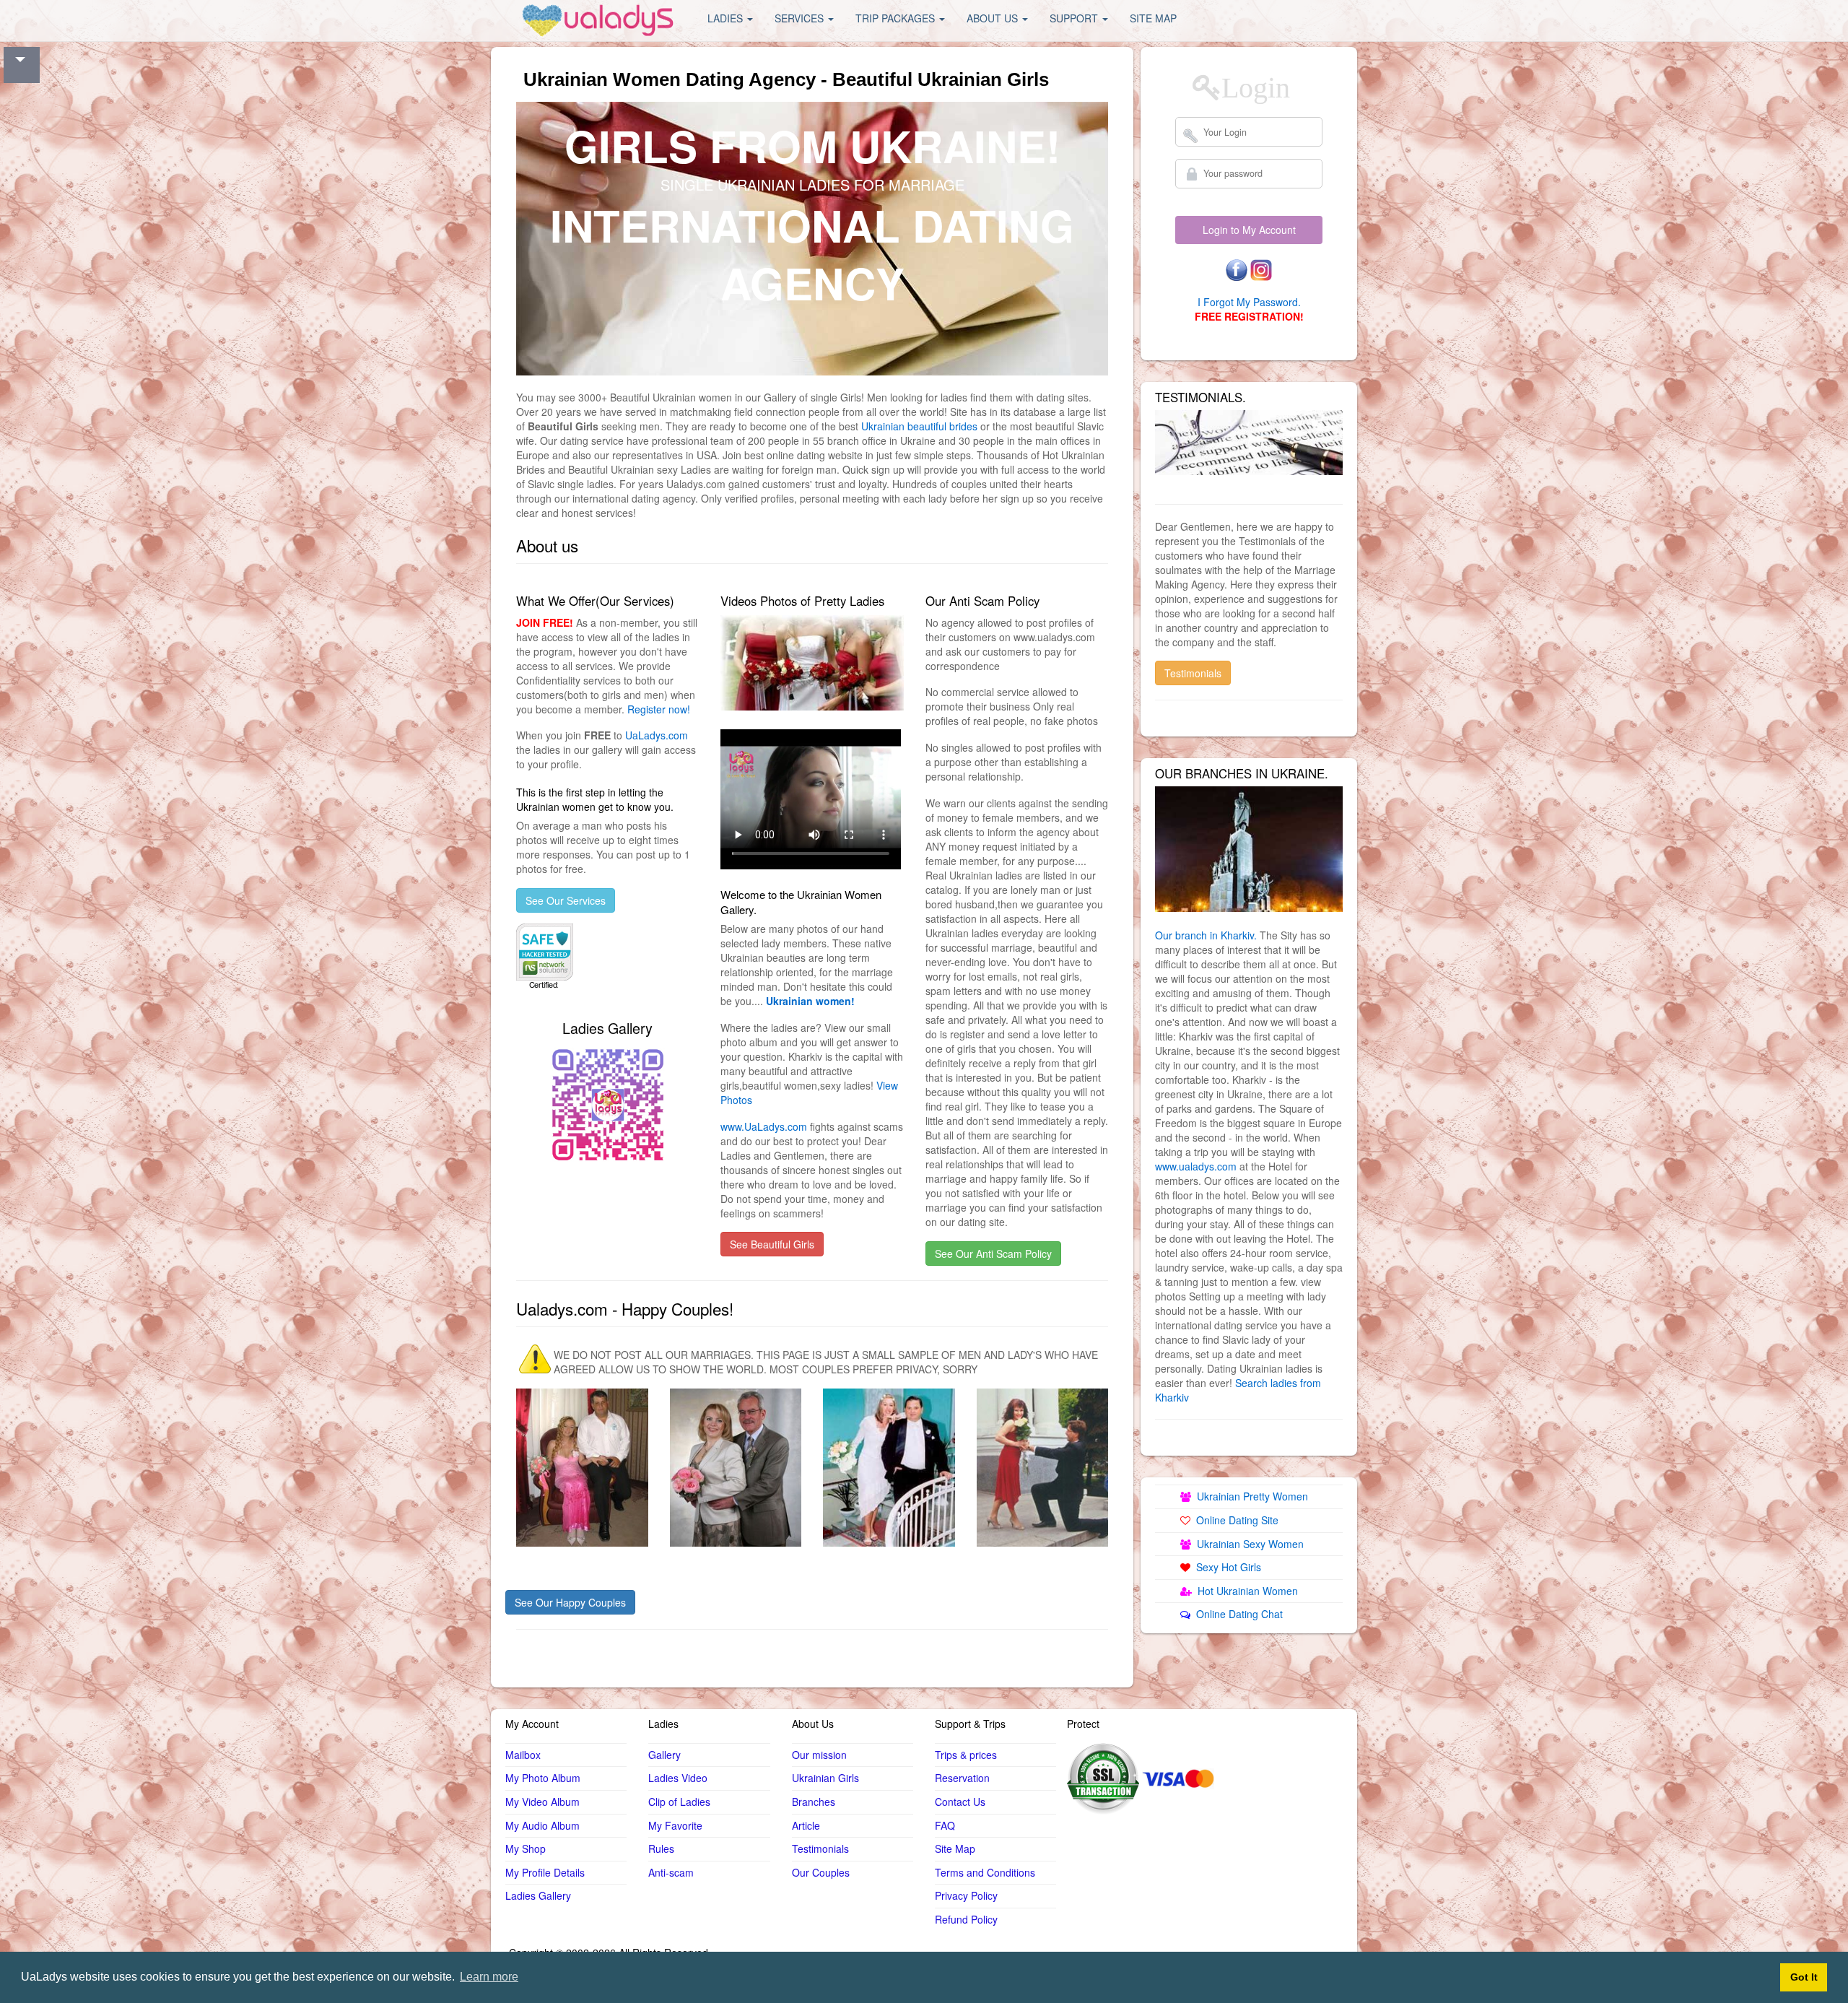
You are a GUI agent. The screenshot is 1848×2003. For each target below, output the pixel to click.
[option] (1249, 849)
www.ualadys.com (1196, 1166)
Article (806, 1825)
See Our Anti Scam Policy (993, 1253)
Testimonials (1193, 673)
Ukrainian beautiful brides (919, 426)
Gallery (664, 1755)
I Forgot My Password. (1249, 302)
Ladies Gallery (538, 1895)
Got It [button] (1804, 1977)
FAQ (945, 1825)
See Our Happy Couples (570, 1602)
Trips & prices (966, 1755)
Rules (661, 1848)
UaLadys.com (657, 735)
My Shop (526, 1848)
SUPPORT (1075, 18)
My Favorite (675, 1825)
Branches (814, 1802)
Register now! (659, 709)
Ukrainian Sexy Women (1247, 1544)
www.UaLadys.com (764, 1126)
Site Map (955, 1848)
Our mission (819, 1755)
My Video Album (542, 1802)
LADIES (727, 18)
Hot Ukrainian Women (1245, 1591)
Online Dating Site (1234, 1520)
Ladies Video (678, 1778)
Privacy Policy (966, 1895)
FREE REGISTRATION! (1249, 316)
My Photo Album (543, 1778)
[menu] (599, 18)
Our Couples (821, 1872)
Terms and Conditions (985, 1872)
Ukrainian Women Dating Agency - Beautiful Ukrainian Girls (786, 79)
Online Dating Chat (1237, 1614)
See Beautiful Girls (772, 1244)
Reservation (962, 1778)
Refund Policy (966, 1919)
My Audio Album (542, 1825)
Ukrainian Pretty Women (1250, 1496)
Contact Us (960, 1802)
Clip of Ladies (679, 1802)
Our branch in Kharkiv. (1206, 935)
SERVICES (801, 18)
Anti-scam (671, 1872)
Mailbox (523, 1755)
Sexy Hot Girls (1226, 1567)
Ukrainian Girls (825, 1778)
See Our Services (566, 900)
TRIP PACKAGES (897, 18)
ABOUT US (994, 18)
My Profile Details (545, 1872)
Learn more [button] (489, 1977)
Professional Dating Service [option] (812, 184)
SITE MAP (1153, 18)
